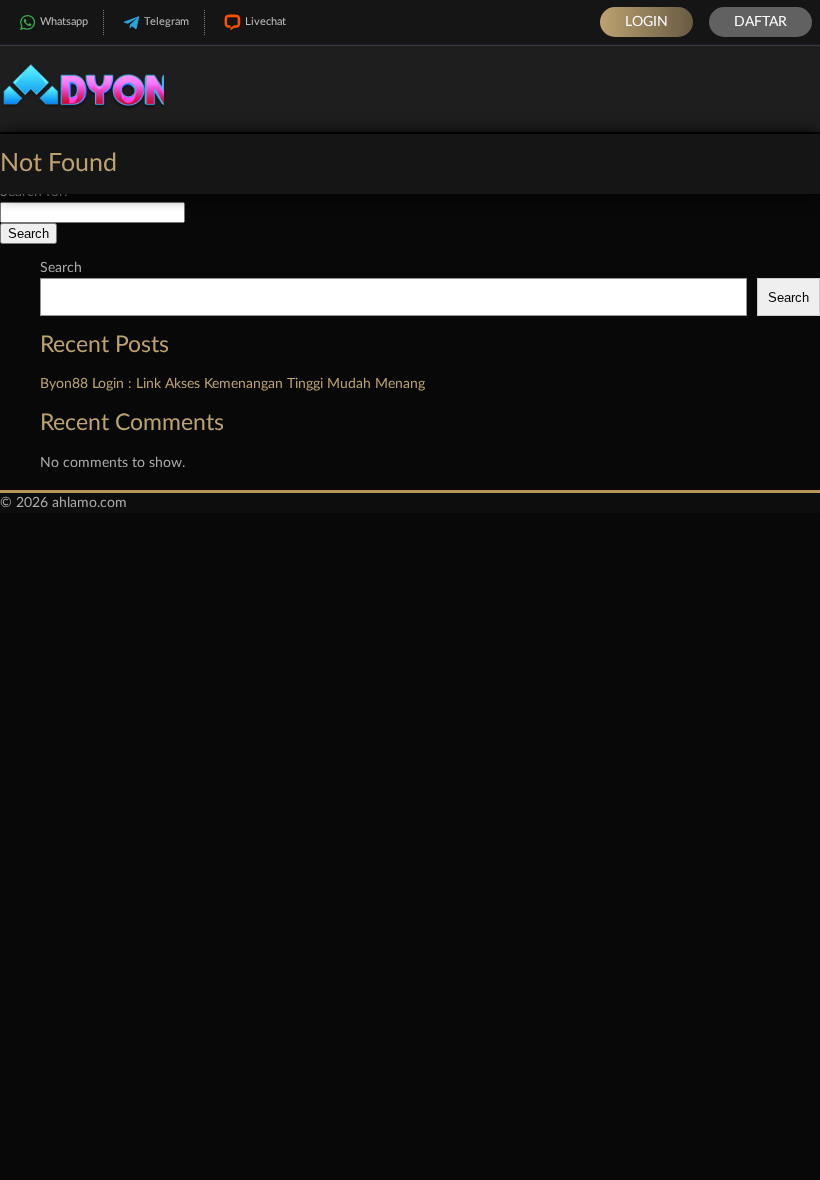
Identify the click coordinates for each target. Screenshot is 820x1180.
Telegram (166, 21)
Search (61, 268)
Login (646, 22)
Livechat (265, 21)
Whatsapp (64, 21)
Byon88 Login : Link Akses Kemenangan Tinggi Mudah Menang (232, 384)
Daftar (760, 22)
